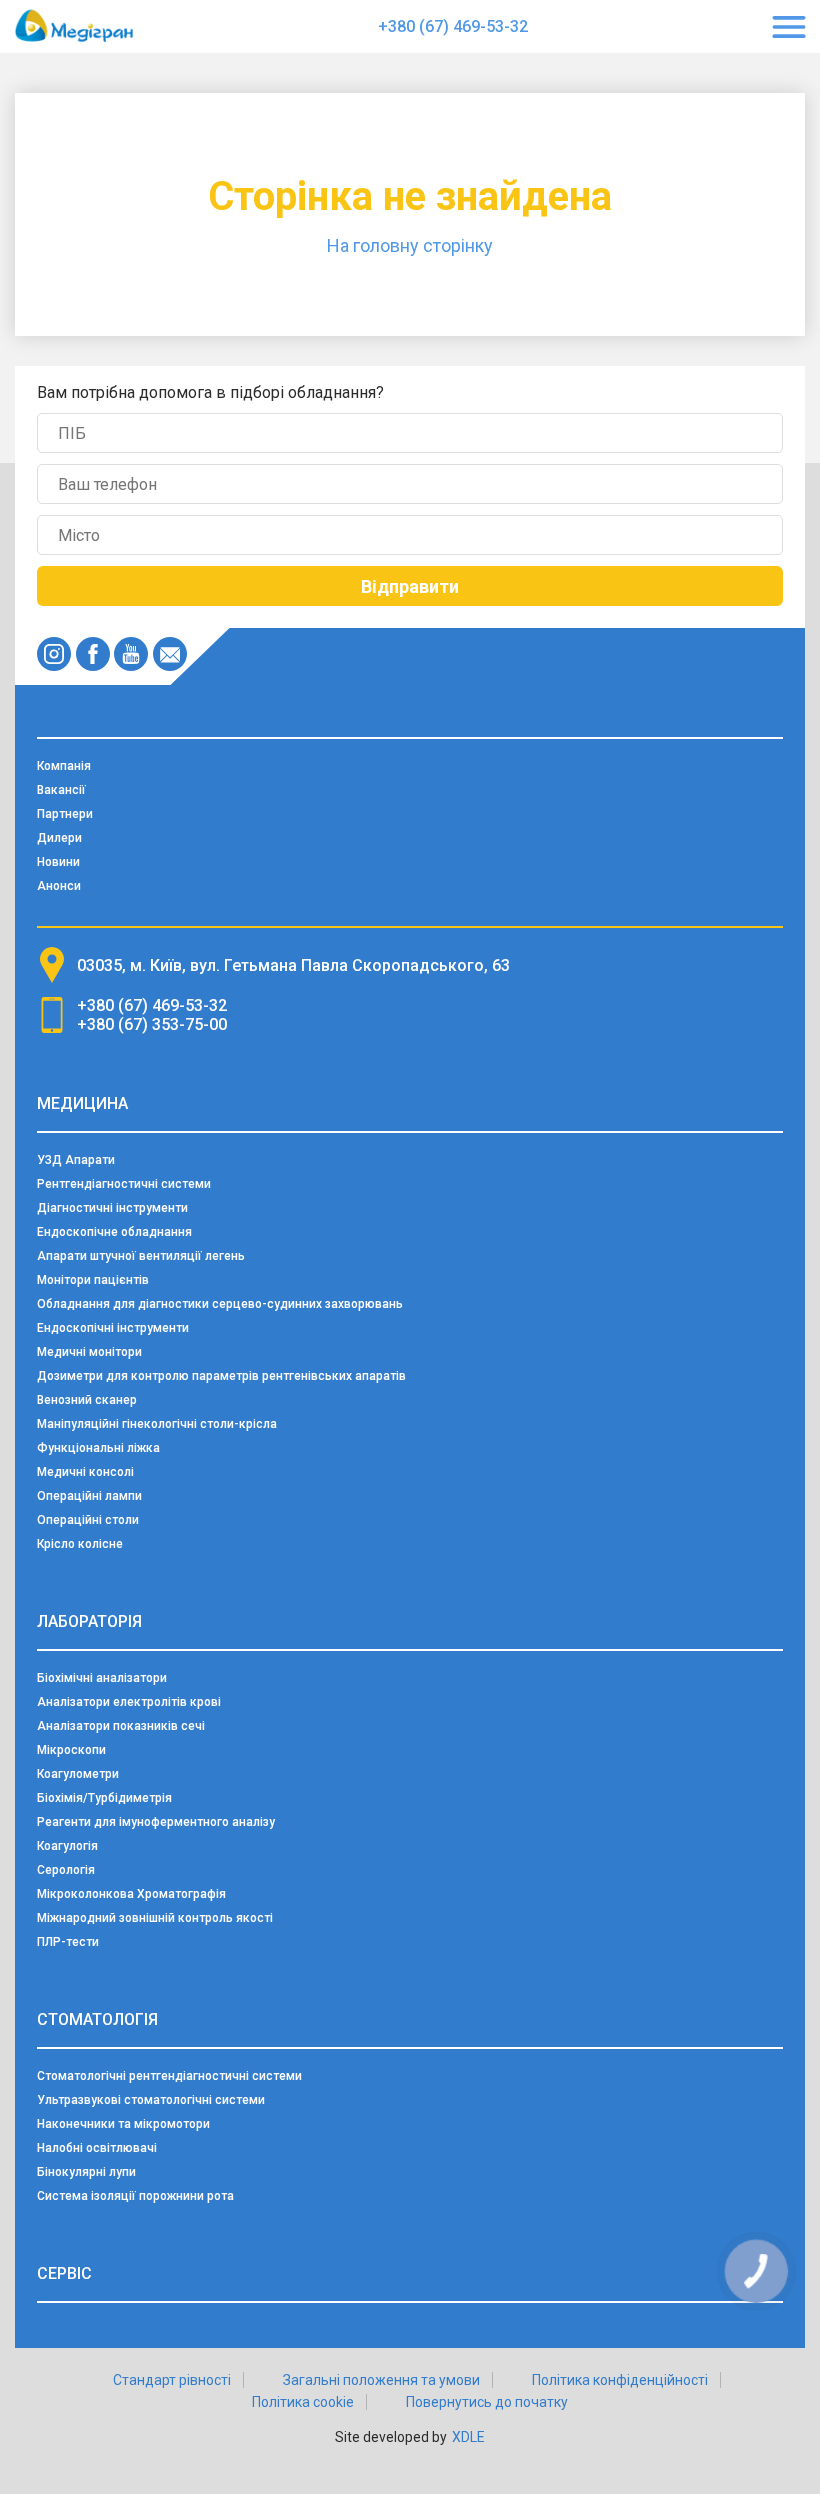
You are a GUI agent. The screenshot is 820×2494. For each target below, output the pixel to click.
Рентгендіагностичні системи (124, 1184)
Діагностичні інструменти (112, 1208)
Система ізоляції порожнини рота (135, 2196)
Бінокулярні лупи (86, 2172)
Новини (58, 862)
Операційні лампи (89, 1496)
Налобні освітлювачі (97, 2148)
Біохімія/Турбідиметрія (104, 1798)
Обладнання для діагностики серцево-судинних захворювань (220, 1304)
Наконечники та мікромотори (123, 2124)
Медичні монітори (89, 1352)
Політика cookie (303, 2402)
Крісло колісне (80, 1544)
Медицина (82, 1103)
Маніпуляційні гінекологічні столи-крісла (157, 1424)
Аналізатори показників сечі (121, 1726)
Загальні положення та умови (381, 2380)
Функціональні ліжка (98, 1448)
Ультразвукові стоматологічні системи (151, 2100)
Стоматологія (97, 2019)
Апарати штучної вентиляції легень (141, 1256)
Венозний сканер (87, 1400)
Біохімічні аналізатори (102, 1678)
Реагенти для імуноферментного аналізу (156, 1822)
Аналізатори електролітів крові (129, 1702)
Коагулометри (78, 1774)
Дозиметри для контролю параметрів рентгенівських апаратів (221, 1376)
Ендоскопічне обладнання (114, 1232)
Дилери (59, 838)
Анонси (59, 886)
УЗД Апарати (76, 1160)
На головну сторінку (410, 245)
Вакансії (61, 790)
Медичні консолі (85, 1472)
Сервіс (64, 2273)
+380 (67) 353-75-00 (152, 1024)
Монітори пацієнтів (93, 1280)
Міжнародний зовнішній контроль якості (155, 1918)
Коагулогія (67, 1846)
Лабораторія (89, 1621)
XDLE (468, 2437)
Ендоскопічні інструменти (113, 1328)
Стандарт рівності (172, 2380)
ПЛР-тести (68, 1942)
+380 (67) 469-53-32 (453, 26)
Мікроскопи (71, 1750)
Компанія (64, 766)
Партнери (65, 814)
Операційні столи (88, 1520)
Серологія (66, 1870)
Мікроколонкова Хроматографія (131, 1894)
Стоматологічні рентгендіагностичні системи (169, 2076)
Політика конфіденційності (620, 2380)
